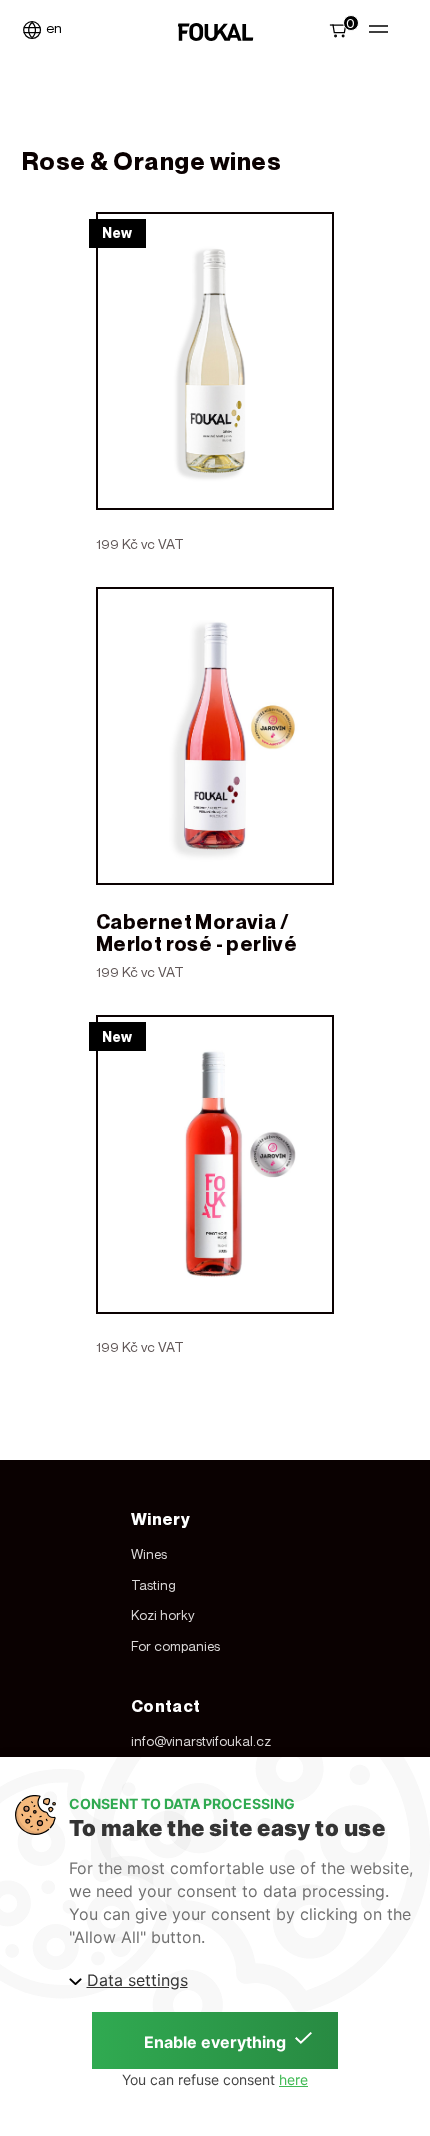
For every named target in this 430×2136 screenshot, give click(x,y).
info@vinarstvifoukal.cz (201, 1741)
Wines (149, 1554)
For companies (175, 1646)
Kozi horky (163, 1615)
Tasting (153, 1585)
